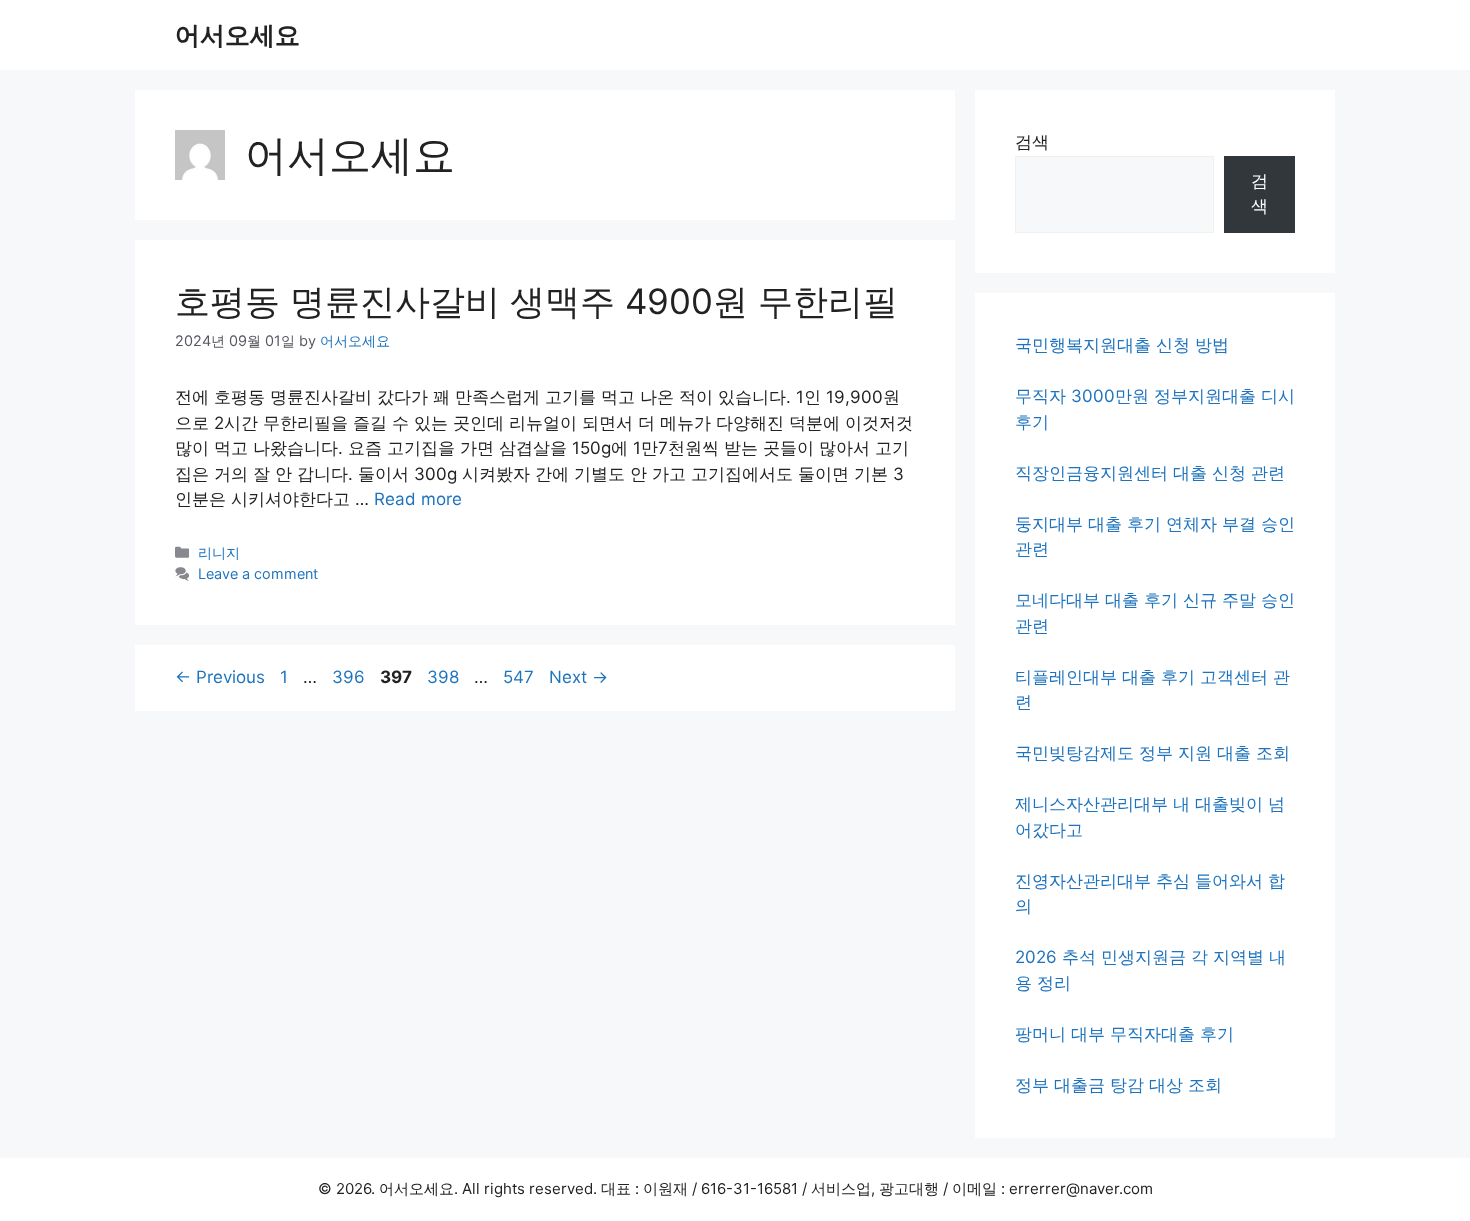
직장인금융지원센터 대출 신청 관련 (1150, 473)
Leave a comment (258, 573)
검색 (1032, 142)
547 (520, 677)
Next (578, 677)
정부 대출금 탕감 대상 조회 (1118, 1085)
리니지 (219, 552)
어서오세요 (237, 35)
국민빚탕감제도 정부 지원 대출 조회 (1152, 753)
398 (445, 677)
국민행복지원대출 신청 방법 (1122, 345)
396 (350, 677)
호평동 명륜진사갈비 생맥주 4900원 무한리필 (536, 301)
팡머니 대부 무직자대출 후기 (1124, 1034)
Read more (418, 499)
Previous (220, 677)
